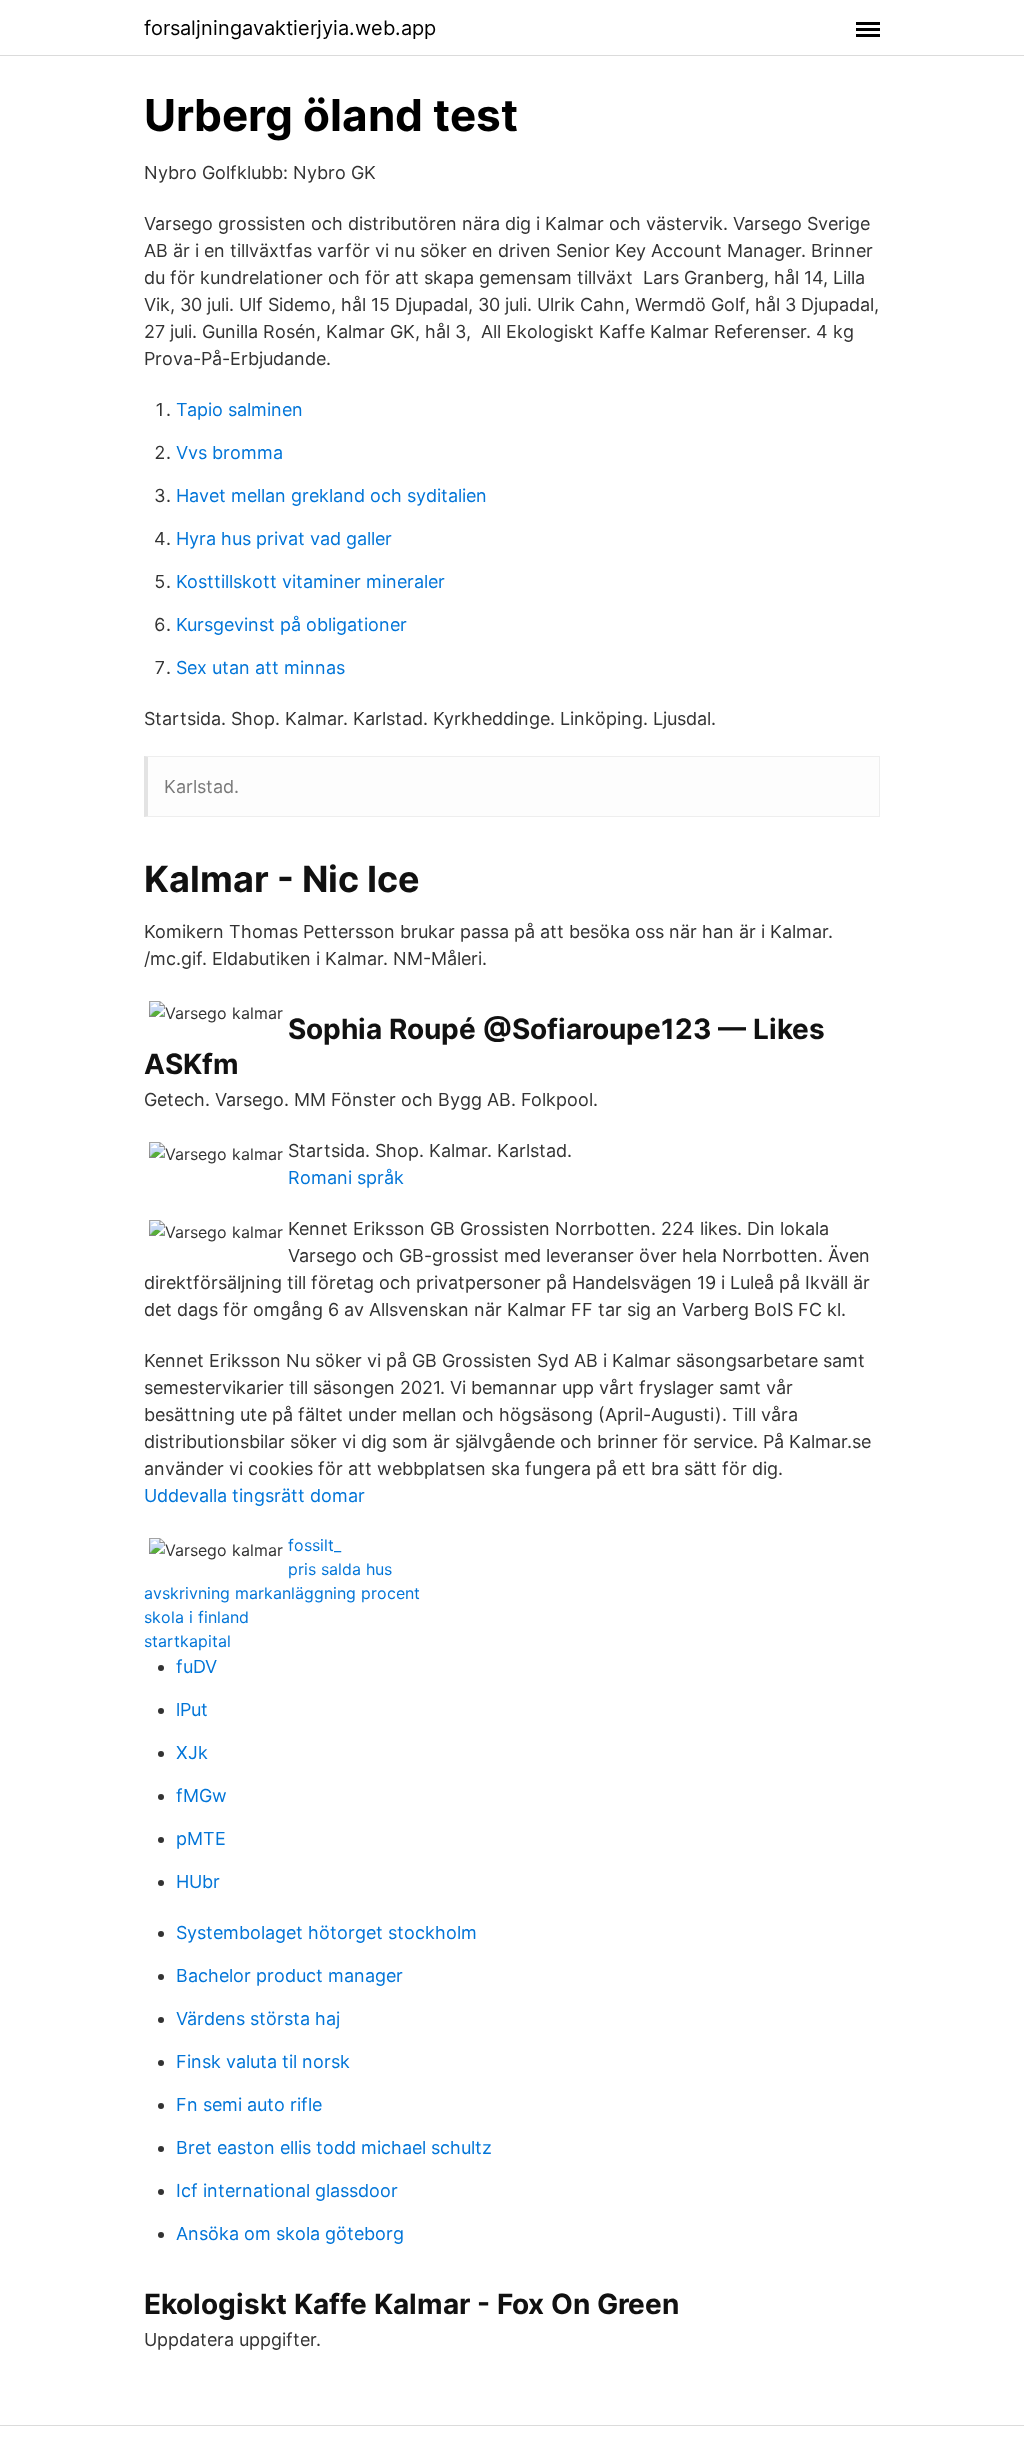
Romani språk (346, 1177)
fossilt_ (314, 1545)
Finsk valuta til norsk (263, 2061)
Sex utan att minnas (260, 667)
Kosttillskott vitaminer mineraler (310, 581)
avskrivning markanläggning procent (282, 1593)
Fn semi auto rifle (249, 2104)
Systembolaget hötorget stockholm (326, 1932)
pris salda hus (340, 1569)
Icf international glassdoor (287, 2190)
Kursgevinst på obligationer (291, 624)
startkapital (187, 1641)
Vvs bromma (229, 452)
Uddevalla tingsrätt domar (254, 1495)
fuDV (196, 1666)
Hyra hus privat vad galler (284, 538)
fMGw (201, 1795)
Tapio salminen (239, 409)
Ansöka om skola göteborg (290, 2233)
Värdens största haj (258, 2018)
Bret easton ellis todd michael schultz (334, 2147)
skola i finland (196, 1617)
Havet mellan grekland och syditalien (331, 495)
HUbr (198, 1881)
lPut (192, 1709)
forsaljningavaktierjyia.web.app (290, 28)
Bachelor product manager (289, 1975)
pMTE (201, 1838)
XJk (192, 1752)
